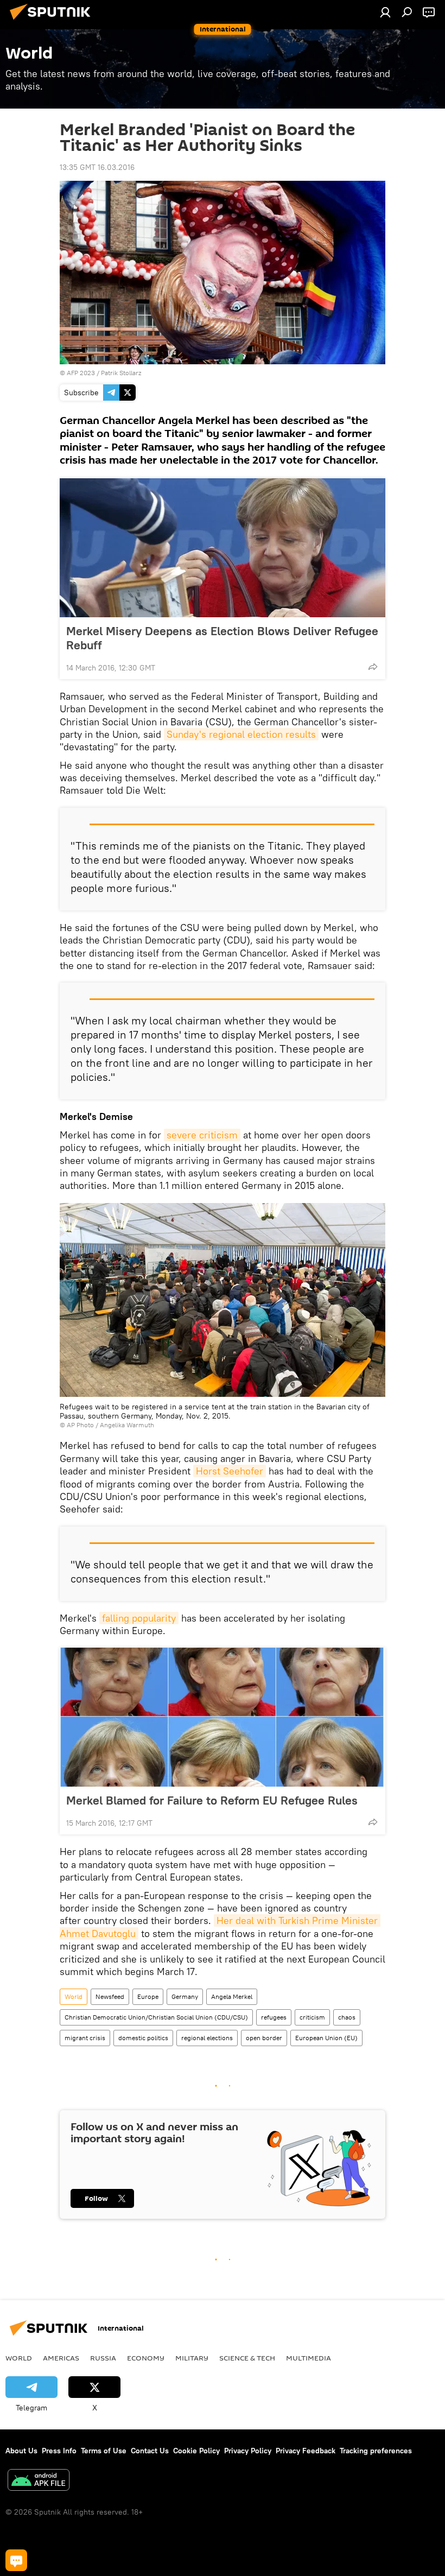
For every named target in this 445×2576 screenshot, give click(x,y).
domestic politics (143, 2038)
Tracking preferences (376, 2451)
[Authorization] (385, 12)
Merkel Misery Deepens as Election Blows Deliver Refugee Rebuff (222, 638)
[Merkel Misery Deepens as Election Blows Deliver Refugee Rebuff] (223, 548)
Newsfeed (110, 1996)
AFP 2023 (81, 373)
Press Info (59, 2451)
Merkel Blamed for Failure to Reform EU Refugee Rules (212, 1800)
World (74, 1996)
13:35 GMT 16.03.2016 (97, 167)
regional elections (207, 2038)
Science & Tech (247, 2358)
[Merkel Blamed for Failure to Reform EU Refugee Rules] (223, 1717)
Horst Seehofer (230, 1471)
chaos (347, 2017)
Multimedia (309, 2358)
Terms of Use (104, 2451)
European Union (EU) (326, 2038)
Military (192, 2358)
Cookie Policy (196, 2451)
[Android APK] (39, 2481)
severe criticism (202, 1135)
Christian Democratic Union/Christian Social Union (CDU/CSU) (156, 2017)
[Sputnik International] (53, 21)
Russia (103, 2358)
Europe (148, 1996)
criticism (312, 2017)
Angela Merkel (232, 1996)
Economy (146, 2358)
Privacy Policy (248, 2451)
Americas (61, 2358)
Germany (185, 1996)
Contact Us (150, 2451)
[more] (373, 667)
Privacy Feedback (306, 2451)
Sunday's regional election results (241, 734)
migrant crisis (85, 2038)
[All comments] (16, 2560)
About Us (21, 2451)
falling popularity (139, 1618)
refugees (274, 2017)
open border (264, 2038)
